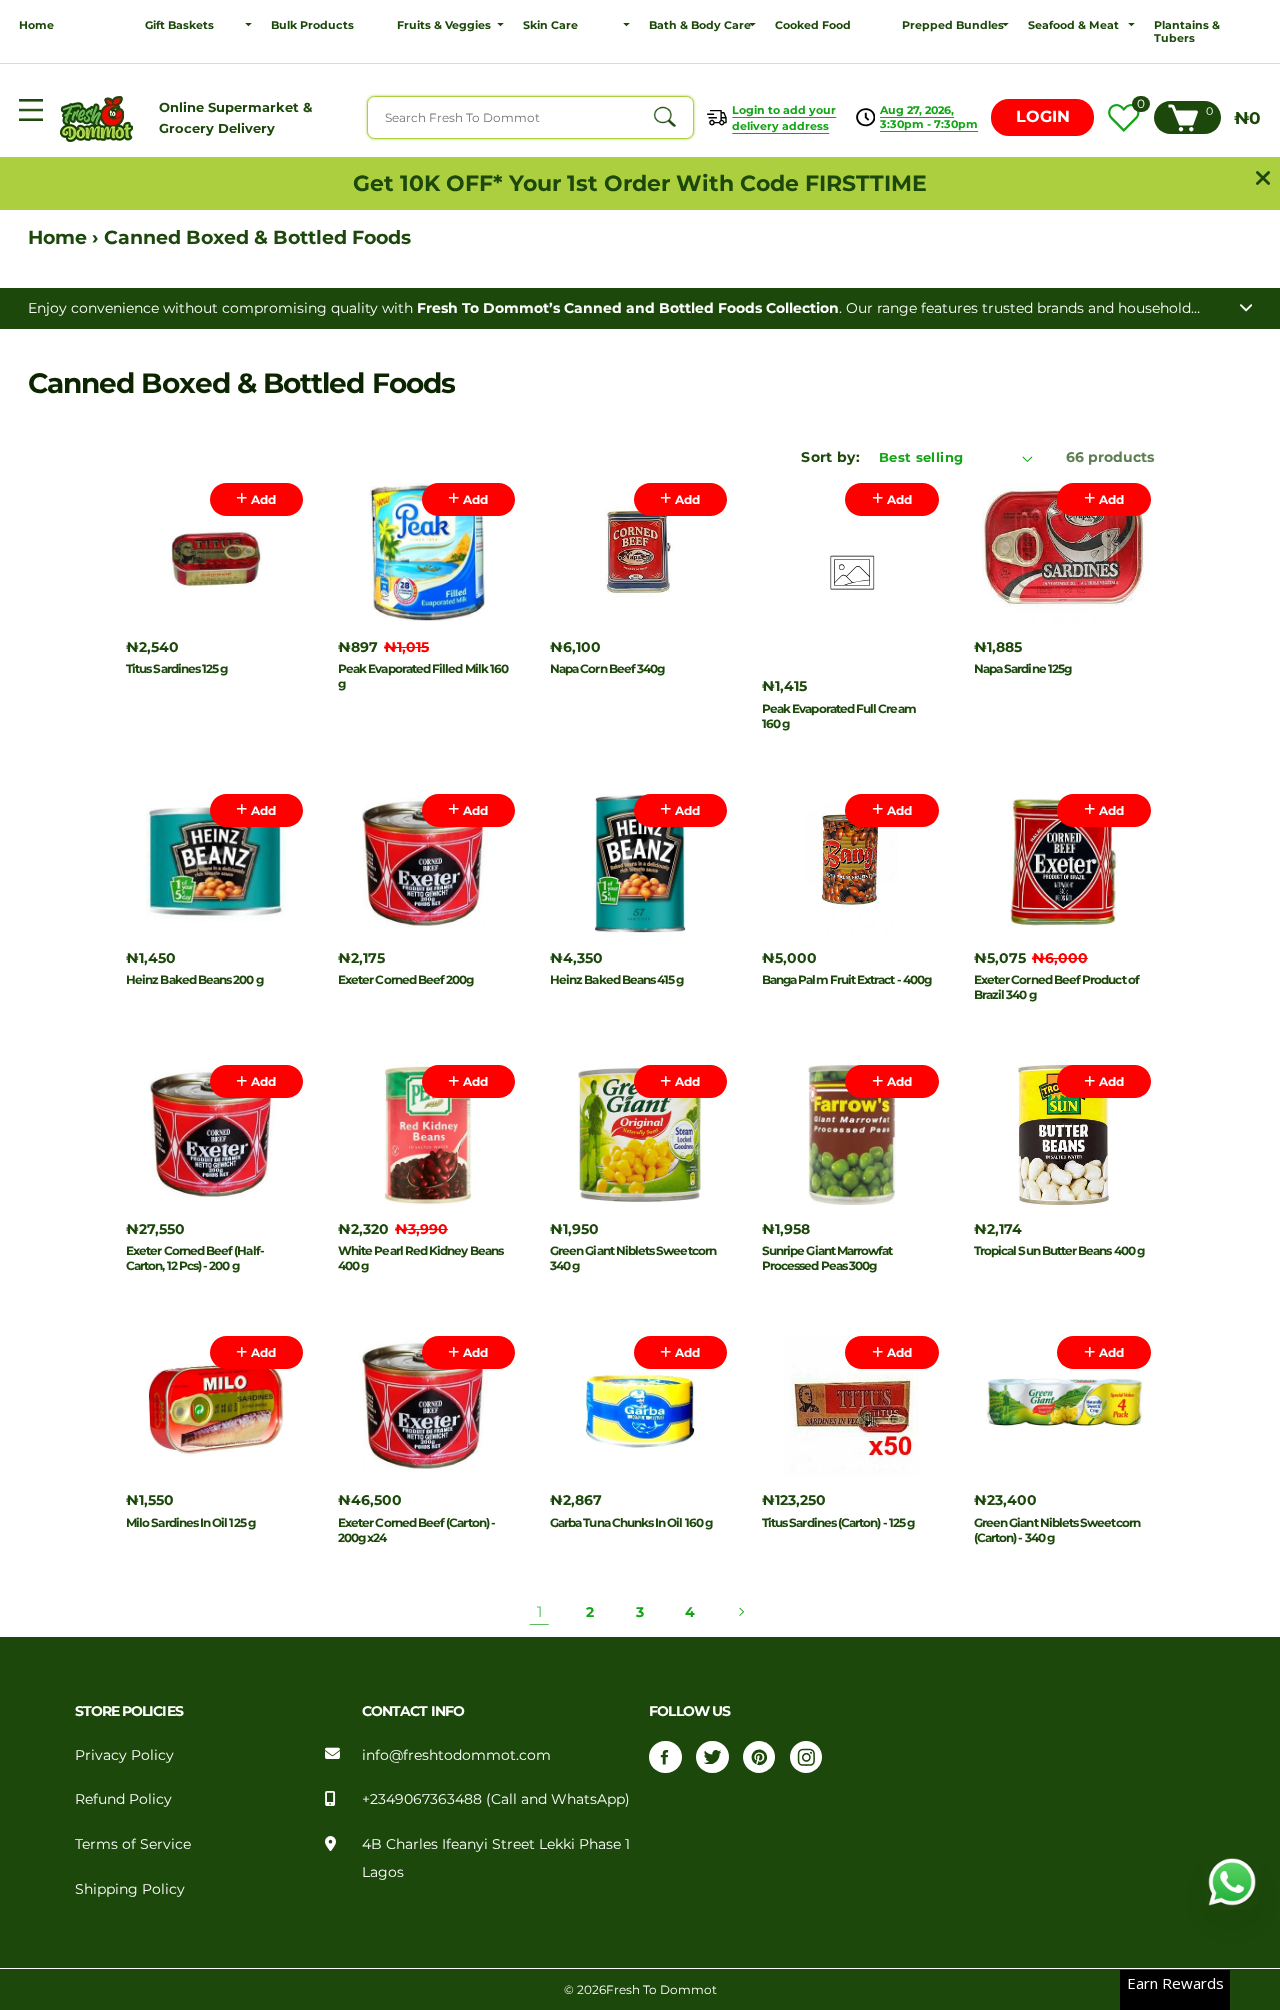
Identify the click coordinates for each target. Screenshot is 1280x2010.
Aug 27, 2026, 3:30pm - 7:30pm (929, 117)
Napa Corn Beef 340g (607, 668)
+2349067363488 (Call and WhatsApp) (496, 1799)
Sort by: (830, 457)
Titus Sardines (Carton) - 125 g (838, 1522)
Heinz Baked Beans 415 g (617, 979)
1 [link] (539, 1612)
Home (36, 25)
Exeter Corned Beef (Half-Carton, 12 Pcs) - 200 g (195, 1258)
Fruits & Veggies (444, 25)
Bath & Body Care (700, 25)
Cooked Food (813, 25)
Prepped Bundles (953, 25)
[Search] (664, 117)
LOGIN (1043, 116)
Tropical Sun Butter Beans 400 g (1059, 1250)
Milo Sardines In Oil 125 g (190, 1522)
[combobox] (530, 117)
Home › (66, 237)
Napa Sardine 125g (1022, 668)
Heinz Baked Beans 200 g (194, 979)
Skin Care (550, 25)
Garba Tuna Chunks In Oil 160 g (631, 1522)
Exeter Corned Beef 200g (406, 979)
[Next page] (740, 1611)
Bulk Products (312, 25)
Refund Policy (123, 1799)
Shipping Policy (130, 1889)
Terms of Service (133, 1844)
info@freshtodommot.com (456, 1755)
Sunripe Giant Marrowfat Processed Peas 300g (827, 1258)
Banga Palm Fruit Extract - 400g (846, 979)
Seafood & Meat (1073, 25)
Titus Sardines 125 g (176, 668)
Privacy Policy (124, 1755)
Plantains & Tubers (1187, 32)
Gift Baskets (179, 25)
